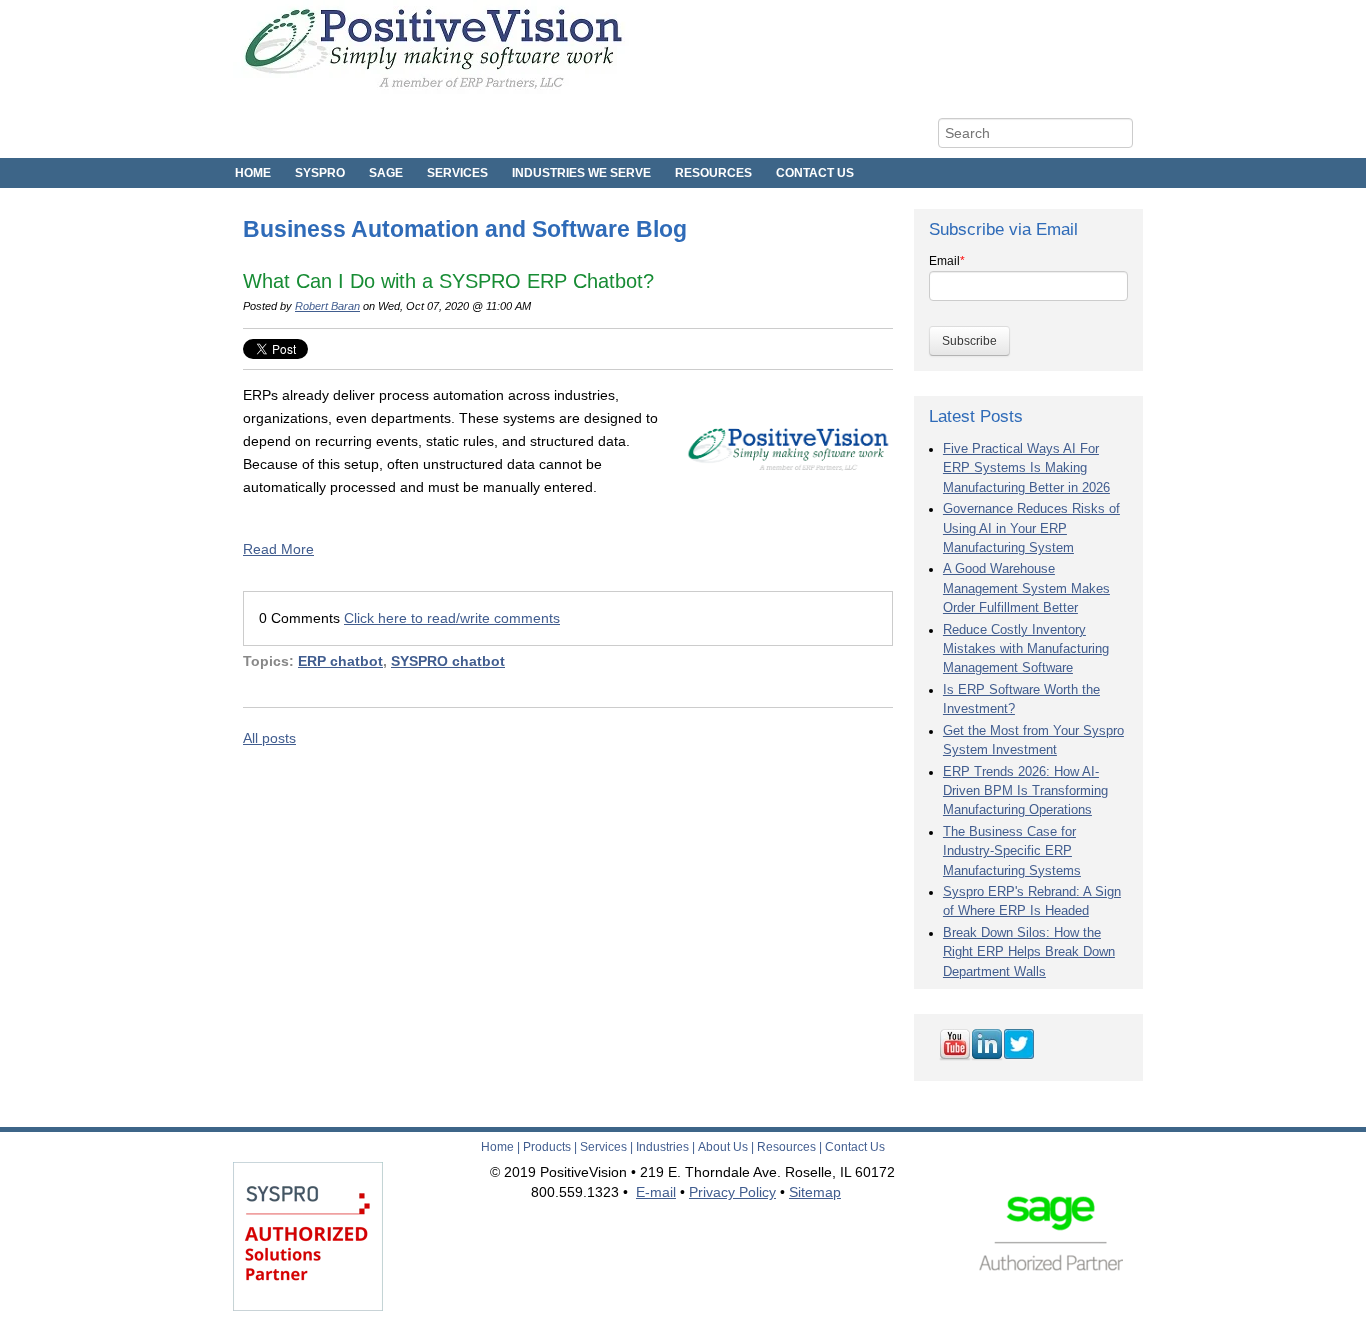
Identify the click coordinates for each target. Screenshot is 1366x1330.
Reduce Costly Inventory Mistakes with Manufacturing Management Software (1026, 649)
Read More (278, 549)
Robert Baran (327, 306)
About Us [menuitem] (723, 1147)
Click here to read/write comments (452, 618)
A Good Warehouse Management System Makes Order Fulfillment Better (1026, 588)
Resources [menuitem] (713, 173)
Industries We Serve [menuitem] (581, 173)
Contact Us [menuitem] (815, 173)
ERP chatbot (340, 661)
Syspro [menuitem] (320, 173)
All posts (269, 738)
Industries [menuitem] (662, 1147)
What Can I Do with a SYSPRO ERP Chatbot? (448, 281)
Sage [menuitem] (386, 173)
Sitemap (815, 1192)
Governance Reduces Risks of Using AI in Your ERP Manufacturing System (1031, 528)
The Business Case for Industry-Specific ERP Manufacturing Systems (1012, 851)
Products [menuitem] (547, 1147)
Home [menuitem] (253, 173)
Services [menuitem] (457, 173)
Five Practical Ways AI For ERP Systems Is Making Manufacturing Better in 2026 (1026, 468)
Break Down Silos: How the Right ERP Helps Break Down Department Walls (1029, 952)
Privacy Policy (732, 1192)
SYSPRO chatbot (448, 661)
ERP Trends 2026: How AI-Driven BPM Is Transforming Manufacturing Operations (1025, 791)
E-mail (656, 1192)
